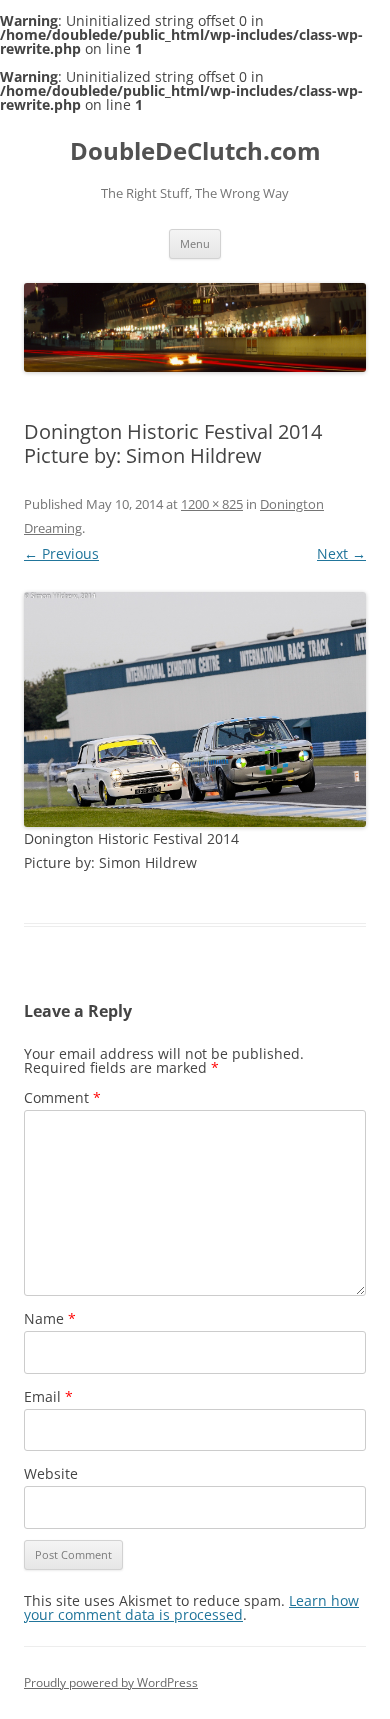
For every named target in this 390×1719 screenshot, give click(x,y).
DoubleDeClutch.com (195, 151)
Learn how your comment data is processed (191, 1607)
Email (48, 1396)
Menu (195, 243)
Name (50, 1318)
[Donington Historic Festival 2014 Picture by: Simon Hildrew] (195, 709)
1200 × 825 (212, 504)
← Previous (61, 553)
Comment (62, 1097)
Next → (341, 553)
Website (51, 1473)
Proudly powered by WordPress (111, 1682)
